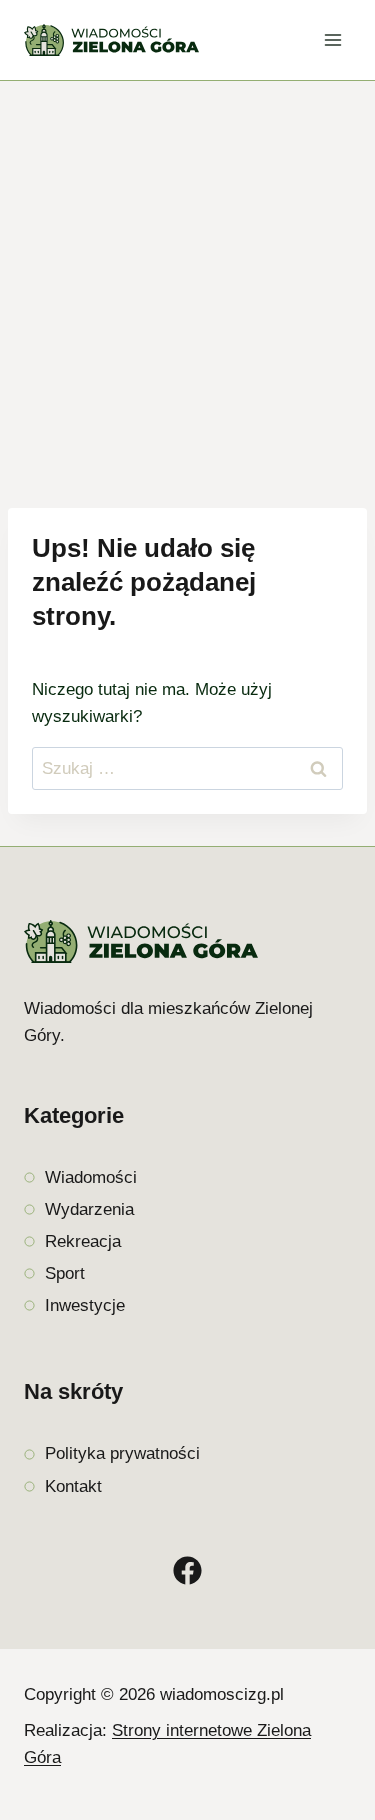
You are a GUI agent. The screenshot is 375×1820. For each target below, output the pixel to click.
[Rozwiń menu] (332, 39)
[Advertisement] (187, 278)
